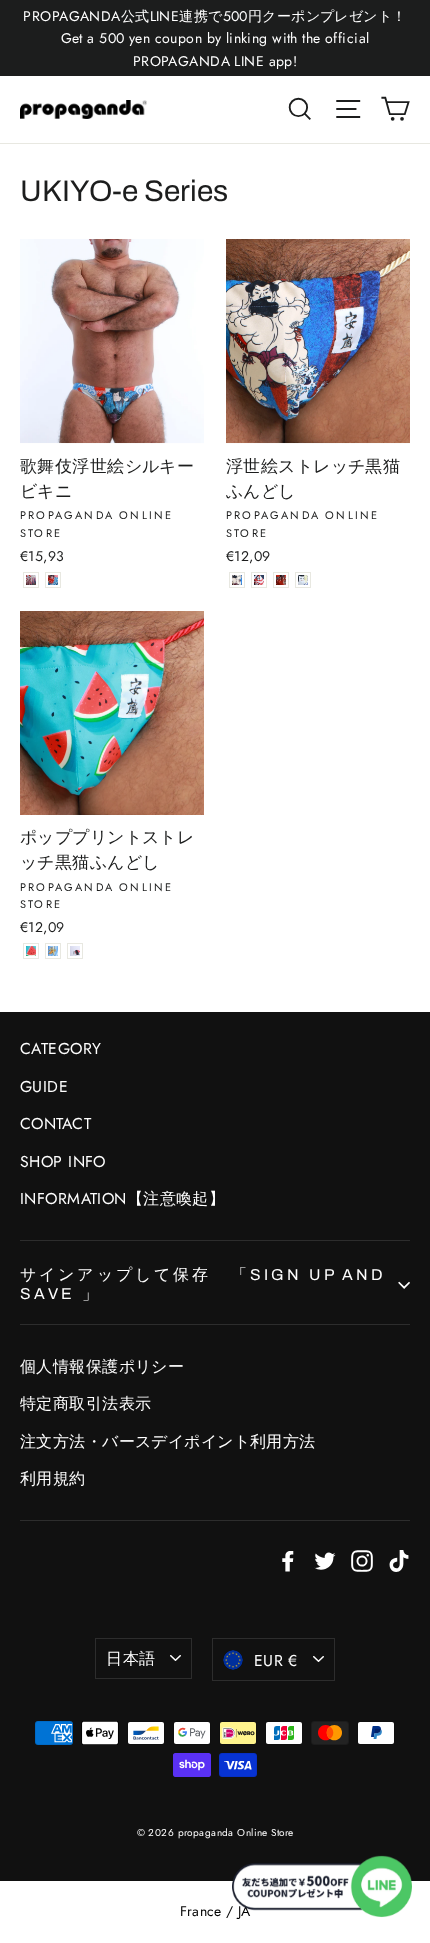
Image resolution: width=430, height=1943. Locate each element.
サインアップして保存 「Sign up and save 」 (203, 1284)
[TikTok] (399, 1559)
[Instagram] (362, 1559)
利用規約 (53, 1478)
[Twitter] (325, 1559)
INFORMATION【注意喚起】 (122, 1198)
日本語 (130, 1658)
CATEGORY (60, 1048)
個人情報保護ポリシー (102, 1366)
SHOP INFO (63, 1161)
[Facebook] (288, 1559)
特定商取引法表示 (85, 1403)
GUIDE (44, 1086)
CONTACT (55, 1123)
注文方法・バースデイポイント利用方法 (168, 1441)
